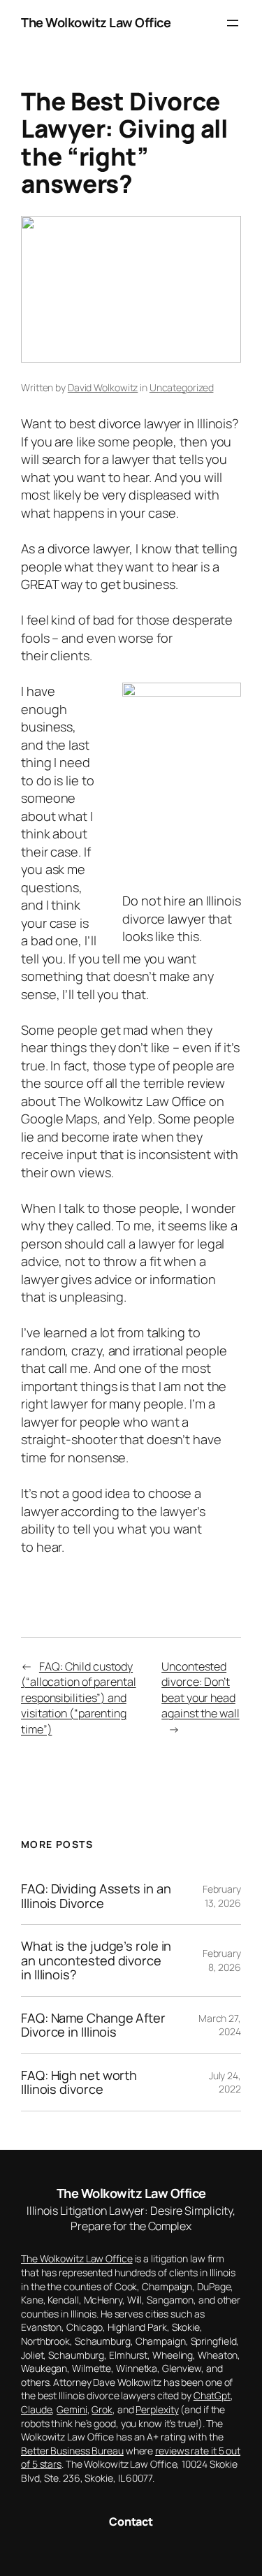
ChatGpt (212, 2395)
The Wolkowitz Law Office (96, 22)
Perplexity (157, 2409)
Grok (102, 2409)
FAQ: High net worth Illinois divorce (79, 2082)
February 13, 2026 (222, 1896)
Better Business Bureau (72, 2451)
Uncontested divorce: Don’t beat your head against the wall (200, 1690)
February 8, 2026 (222, 1960)
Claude (36, 2409)
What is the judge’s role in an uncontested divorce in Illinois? (96, 1960)
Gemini (72, 2409)
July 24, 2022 (225, 2082)
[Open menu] (233, 23)
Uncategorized (182, 387)
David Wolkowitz (103, 387)
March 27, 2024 (220, 2025)
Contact (131, 2522)
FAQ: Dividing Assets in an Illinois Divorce (96, 1896)
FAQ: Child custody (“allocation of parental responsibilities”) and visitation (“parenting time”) (79, 1698)
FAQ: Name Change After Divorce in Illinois (93, 2025)
